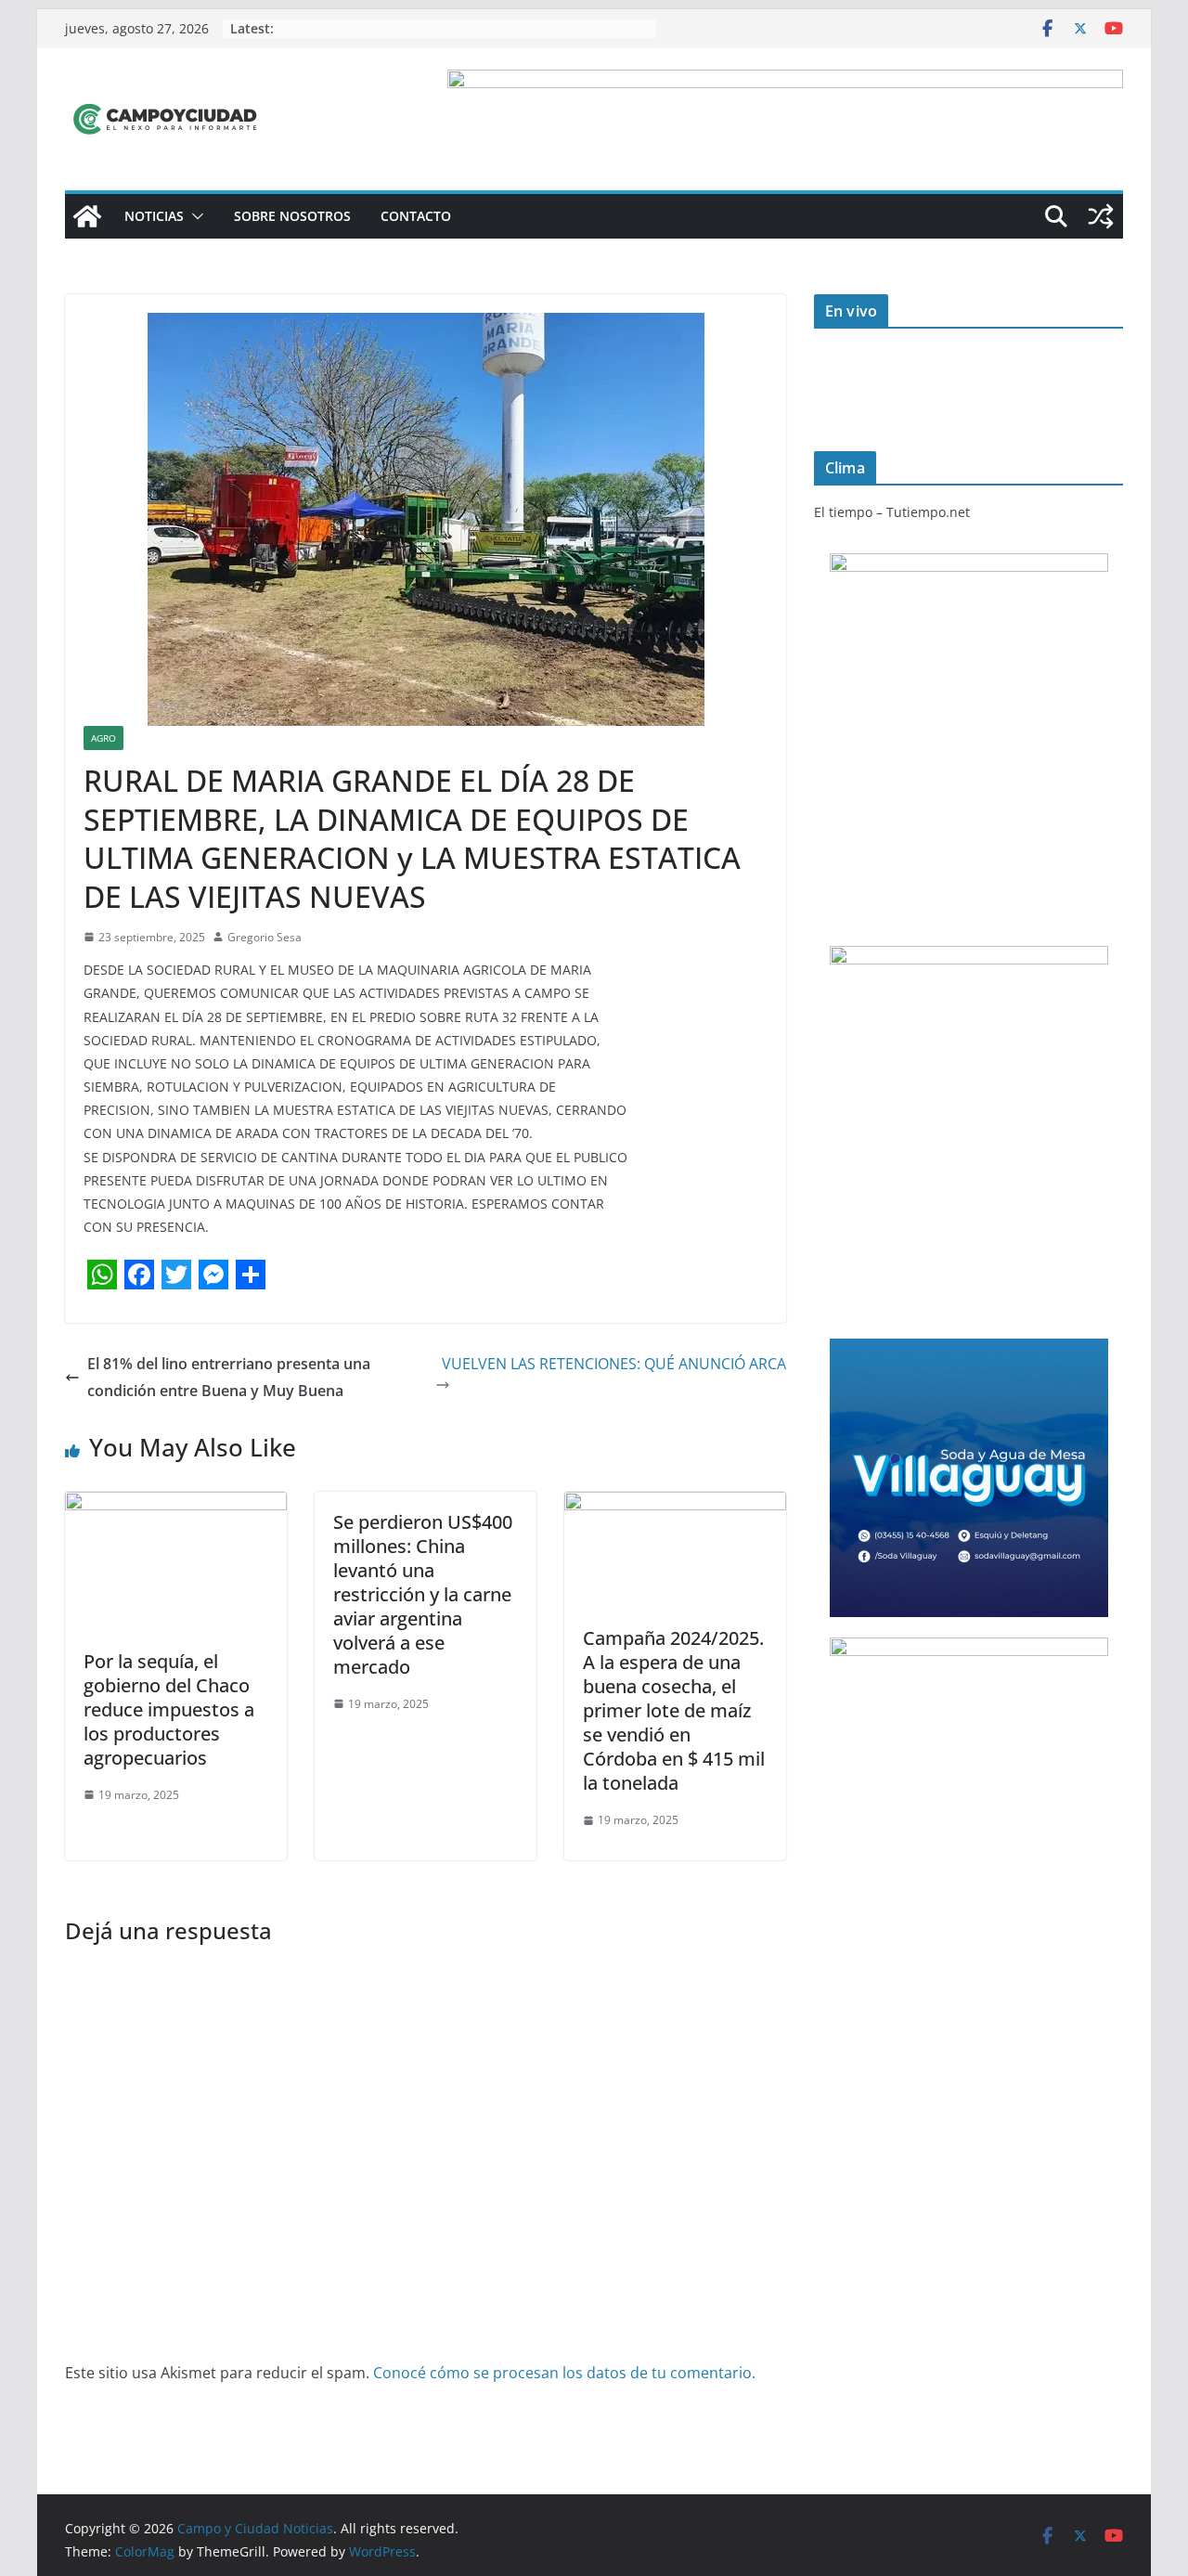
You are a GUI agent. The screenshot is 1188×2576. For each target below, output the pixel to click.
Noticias (154, 216)
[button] (194, 216)
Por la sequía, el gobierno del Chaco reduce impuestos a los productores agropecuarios (169, 1709)
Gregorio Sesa (265, 937)
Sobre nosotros (292, 216)
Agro (103, 738)
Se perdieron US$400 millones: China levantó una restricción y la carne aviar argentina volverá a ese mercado (423, 1594)
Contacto (416, 216)
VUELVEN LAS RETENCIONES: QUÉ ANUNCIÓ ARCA (614, 1364)
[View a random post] (1101, 216)
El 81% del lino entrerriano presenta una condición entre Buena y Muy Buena (229, 1377)
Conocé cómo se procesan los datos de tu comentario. (564, 2373)
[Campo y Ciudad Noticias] (87, 216)
